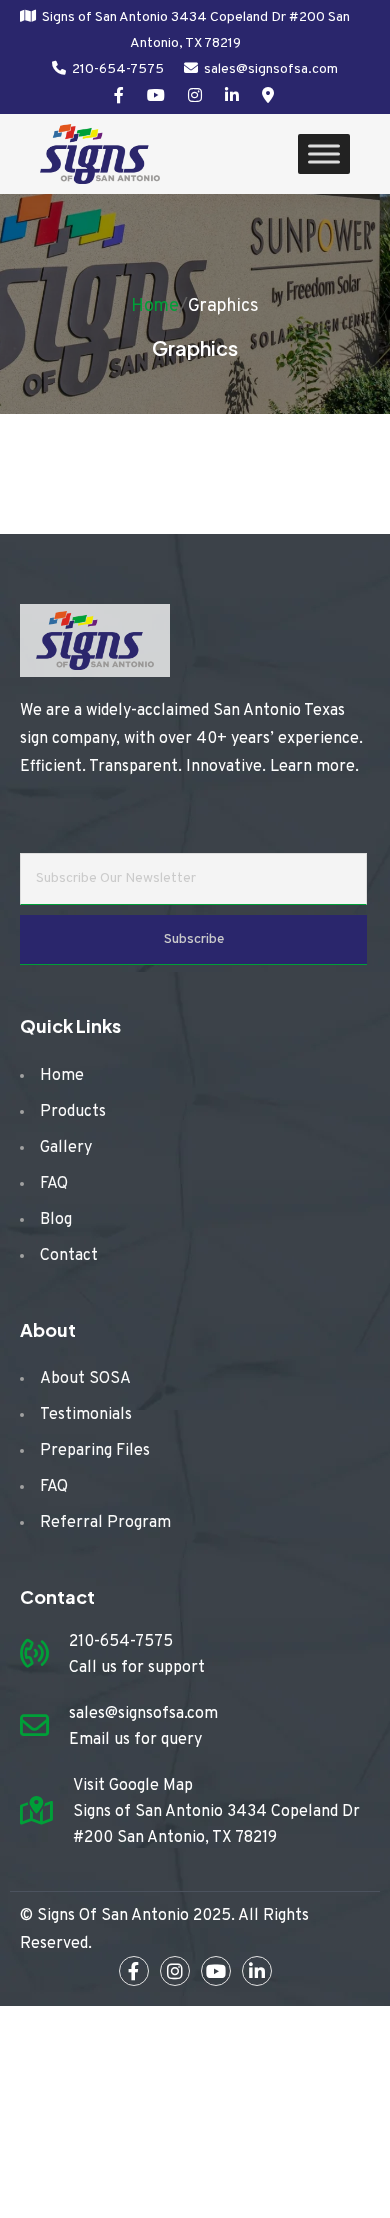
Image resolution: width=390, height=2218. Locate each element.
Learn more (312, 767)
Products (73, 1112)
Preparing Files (95, 1451)
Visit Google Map (133, 1786)
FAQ (54, 1184)
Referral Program (105, 1523)
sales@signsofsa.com (271, 69)
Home (155, 306)
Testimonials (86, 1415)
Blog (56, 1220)
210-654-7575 (118, 69)
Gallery (66, 1148)
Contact (69, 1256)
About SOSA (85, 1379)
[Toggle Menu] (324, 154)
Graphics (223, 306)
